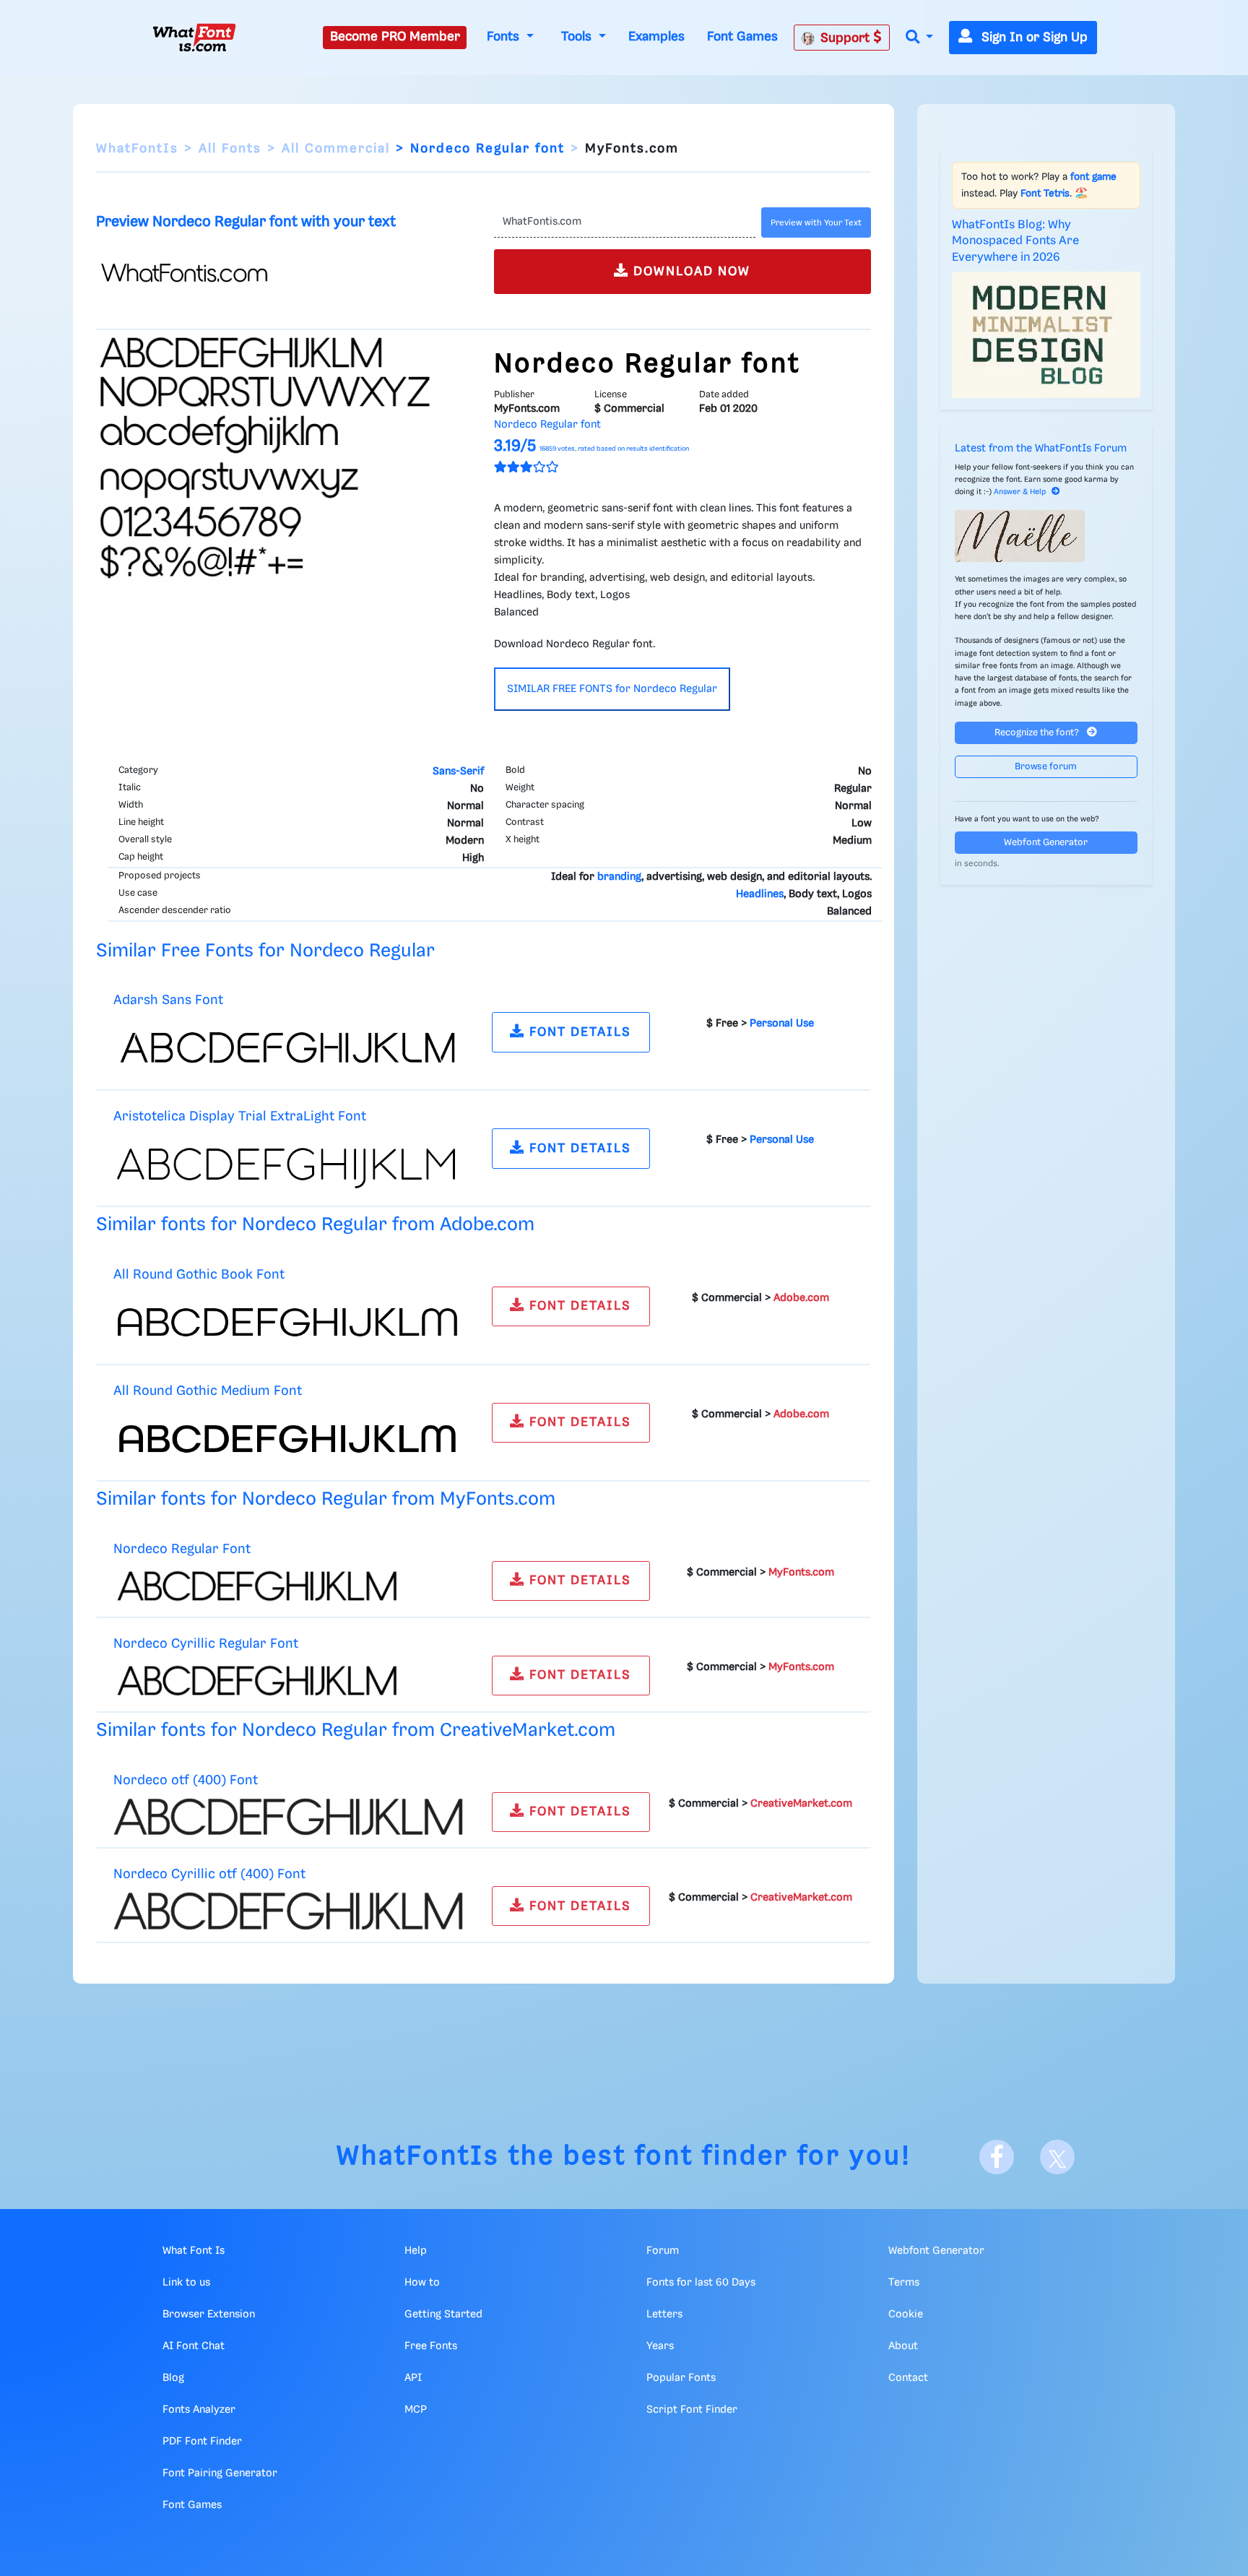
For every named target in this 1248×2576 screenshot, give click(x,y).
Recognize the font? (1038, 733)
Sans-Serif (458, 771)
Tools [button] (578, 37)
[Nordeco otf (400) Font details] (288, 1817)
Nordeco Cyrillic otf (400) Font (209, 1874)
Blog (173, 2378)
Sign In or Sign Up (1033, 38)
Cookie (906, 2314)
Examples (656, 37)
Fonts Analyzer (199, 2410)
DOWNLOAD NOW (690, 272)
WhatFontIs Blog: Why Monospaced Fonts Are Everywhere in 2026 (1015, 241)
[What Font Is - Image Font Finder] (194, 38)
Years (660, 2346)
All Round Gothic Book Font (199, 1275)
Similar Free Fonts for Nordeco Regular (265, 951)
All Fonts (230, 149)
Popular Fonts (681, 2378)
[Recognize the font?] (1046, 536)
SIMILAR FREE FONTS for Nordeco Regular (612, 689)
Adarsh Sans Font (168, 1000)
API (413, 2378)
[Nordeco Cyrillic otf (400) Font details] (288, 1911)
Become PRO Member (395, 37)
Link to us (186, 2283)
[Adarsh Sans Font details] (288, 1048)
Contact (908, 2378)
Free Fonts (431, 2346)
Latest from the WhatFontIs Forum (1041, 449)
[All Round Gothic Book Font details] (288, 1322)
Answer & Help (1020, 492)
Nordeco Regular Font (182, 1549)
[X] (1057, 2157)
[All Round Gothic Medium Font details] (288, 1438)
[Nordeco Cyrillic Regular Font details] (288, 1680)
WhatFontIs (137, 149)
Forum (663, 2251)
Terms (904, 2283)
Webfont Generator (1046, 843)
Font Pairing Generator (220, 2473)
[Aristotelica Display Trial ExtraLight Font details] (288, 1164)
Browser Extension (209, 2314)
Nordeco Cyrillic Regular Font (206, 1644)
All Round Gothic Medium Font (208, 1391)
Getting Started (443, 2314)
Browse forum (1046, 767)
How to (422, 2283)
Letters (664, 2314)
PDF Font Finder (202, 2442)
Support (847, 38)
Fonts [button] (505, 37)
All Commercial (336, 149)
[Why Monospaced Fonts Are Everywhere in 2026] (1046, 334)
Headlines (760, 894)
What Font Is (194, 2251)
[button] (919, 38)
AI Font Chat (194, 2346)
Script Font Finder (692, 2410)
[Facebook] (997, 2157)
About (903, 2346)
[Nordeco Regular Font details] (288, 1586)
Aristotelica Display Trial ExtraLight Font (240, 1116)
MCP (416, 2410)
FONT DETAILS (578, 1032)
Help (416, 2251)
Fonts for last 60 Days (701, 2283)
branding (619, 877)
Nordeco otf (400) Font (186, 1780)
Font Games (742, 37)
